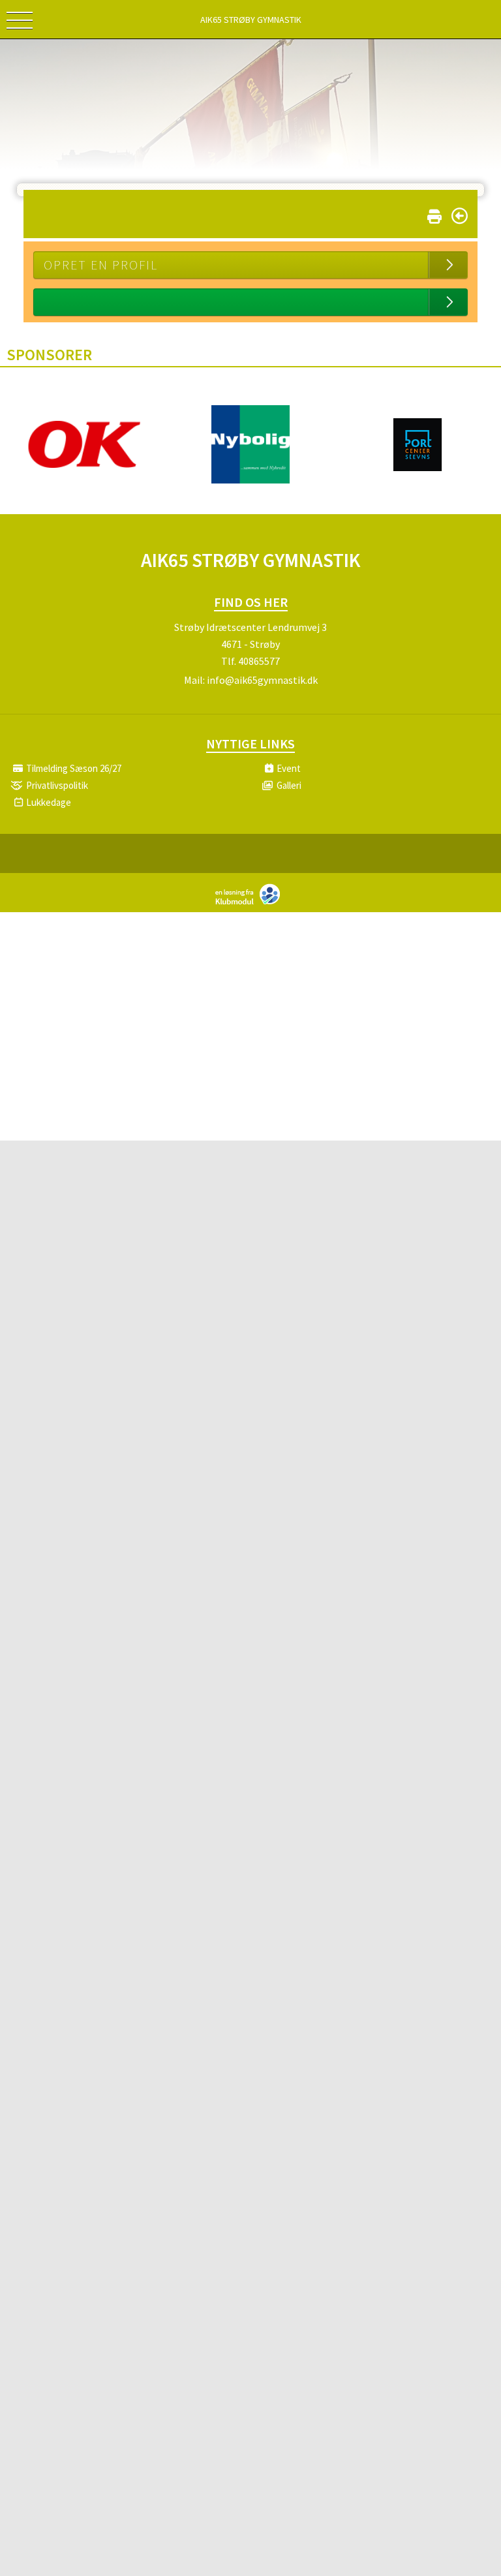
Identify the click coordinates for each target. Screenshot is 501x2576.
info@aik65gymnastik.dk (262, 680)
